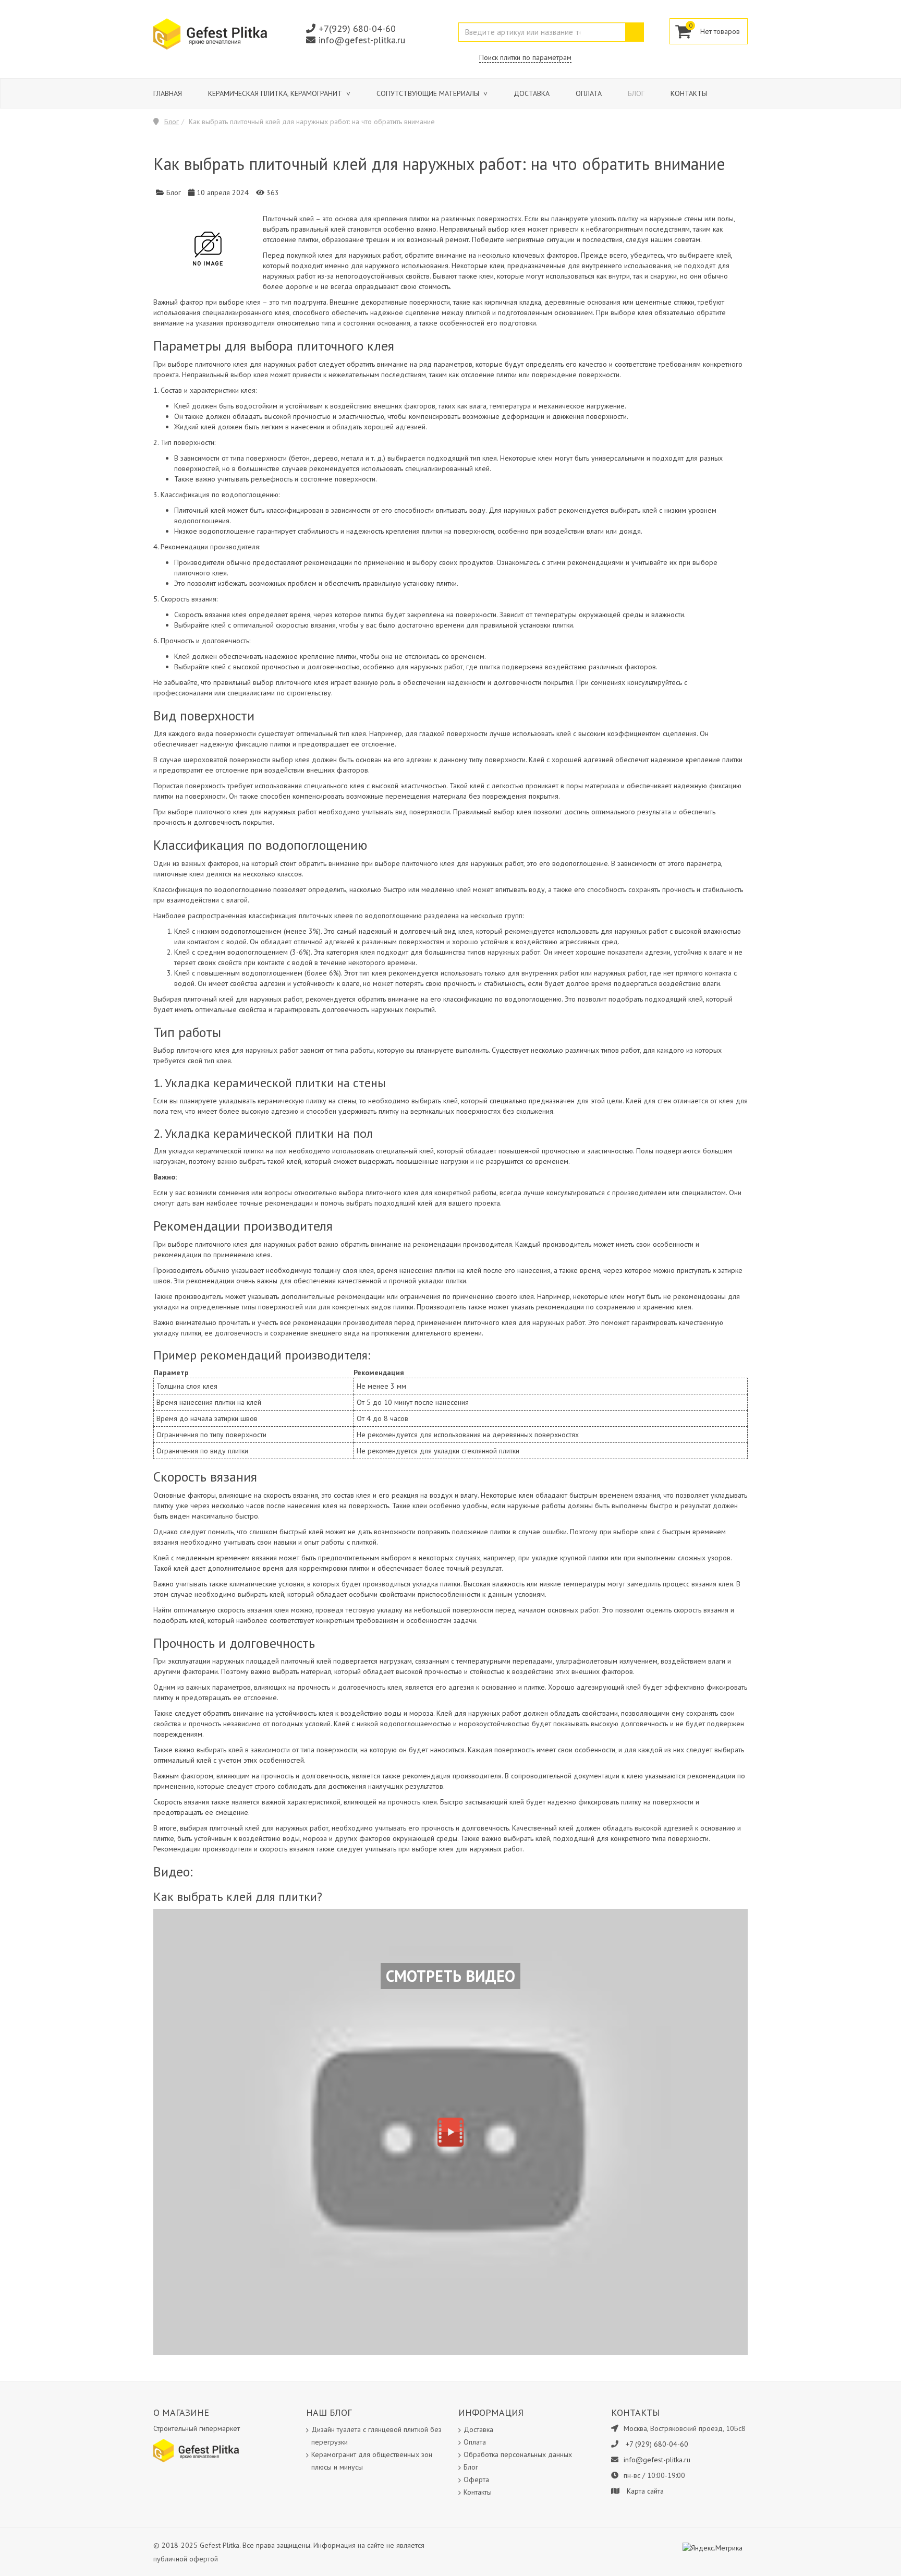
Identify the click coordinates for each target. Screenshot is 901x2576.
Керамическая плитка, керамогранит (276, 93)
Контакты (689, 93)
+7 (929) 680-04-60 (657, 2444)
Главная (168, 93)
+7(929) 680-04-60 (357, 28)
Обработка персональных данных (518, 2454)
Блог (636, 93)
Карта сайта (645, 2491)
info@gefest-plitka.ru (362, 40)
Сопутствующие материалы (429, 93)
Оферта (476, 2479)
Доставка (532, 93)
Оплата (589, 93)
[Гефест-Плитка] (210, 33)
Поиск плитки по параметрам (525, 57)
